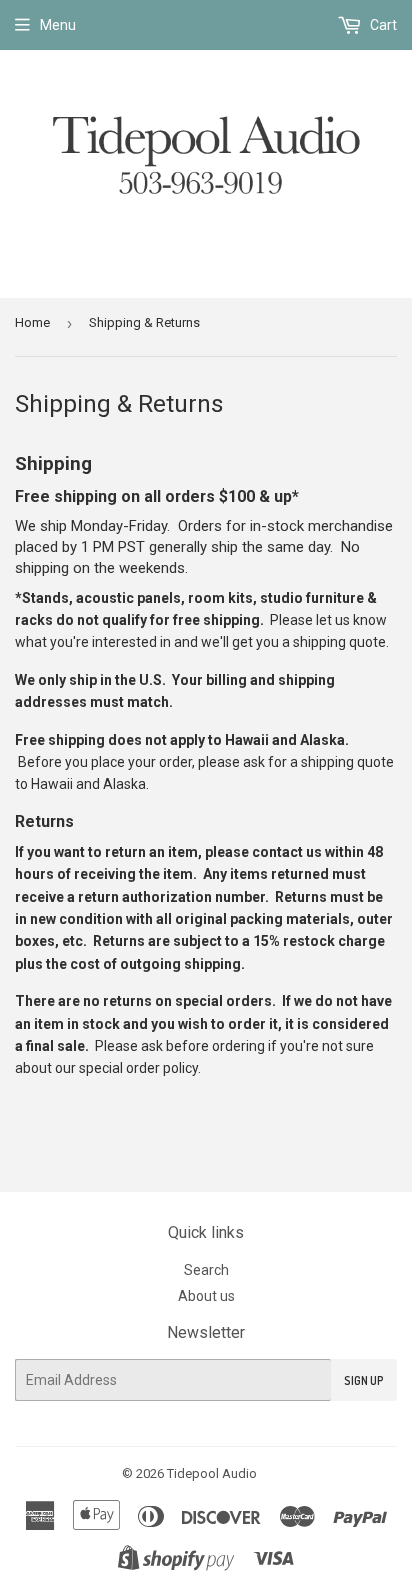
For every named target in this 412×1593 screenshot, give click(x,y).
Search (206, 1270)
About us (206, 1296)
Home (32, 322)
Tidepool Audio (212, 1473)
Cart (382, 25)
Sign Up (364, 1380)
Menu (58, 25)
